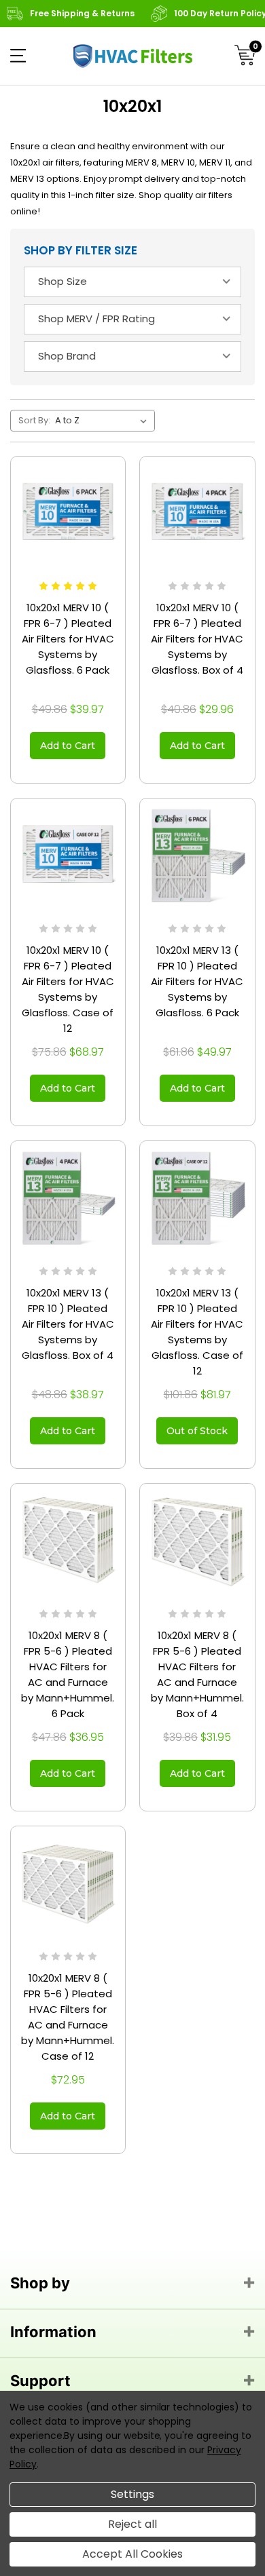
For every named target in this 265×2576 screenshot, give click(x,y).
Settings (132, 2494)
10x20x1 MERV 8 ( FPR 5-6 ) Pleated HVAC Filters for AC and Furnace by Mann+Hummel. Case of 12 (68, 2017)
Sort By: (34, 420)
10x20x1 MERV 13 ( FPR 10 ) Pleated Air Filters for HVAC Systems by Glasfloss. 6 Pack (197, 981)
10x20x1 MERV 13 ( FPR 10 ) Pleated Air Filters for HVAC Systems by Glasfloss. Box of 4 (68, 1324)
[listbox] (104, 421)
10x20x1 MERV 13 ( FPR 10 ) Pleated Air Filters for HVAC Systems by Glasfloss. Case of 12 (197, 1332)
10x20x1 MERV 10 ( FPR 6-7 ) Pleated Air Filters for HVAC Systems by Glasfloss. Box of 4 (197, 639)
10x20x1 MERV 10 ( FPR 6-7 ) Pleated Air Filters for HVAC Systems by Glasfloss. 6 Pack (68, 639)
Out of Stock (197, 1431)
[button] (18, 56)
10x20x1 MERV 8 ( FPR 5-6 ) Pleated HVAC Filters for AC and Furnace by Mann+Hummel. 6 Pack (68, 1674)
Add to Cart (68, 746)
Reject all (132, 2524)
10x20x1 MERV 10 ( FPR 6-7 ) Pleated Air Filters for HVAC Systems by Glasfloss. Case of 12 (68, 989)
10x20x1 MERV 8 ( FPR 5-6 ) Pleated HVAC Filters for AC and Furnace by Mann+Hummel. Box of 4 (197, 1674)
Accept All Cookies (132, 2554)
